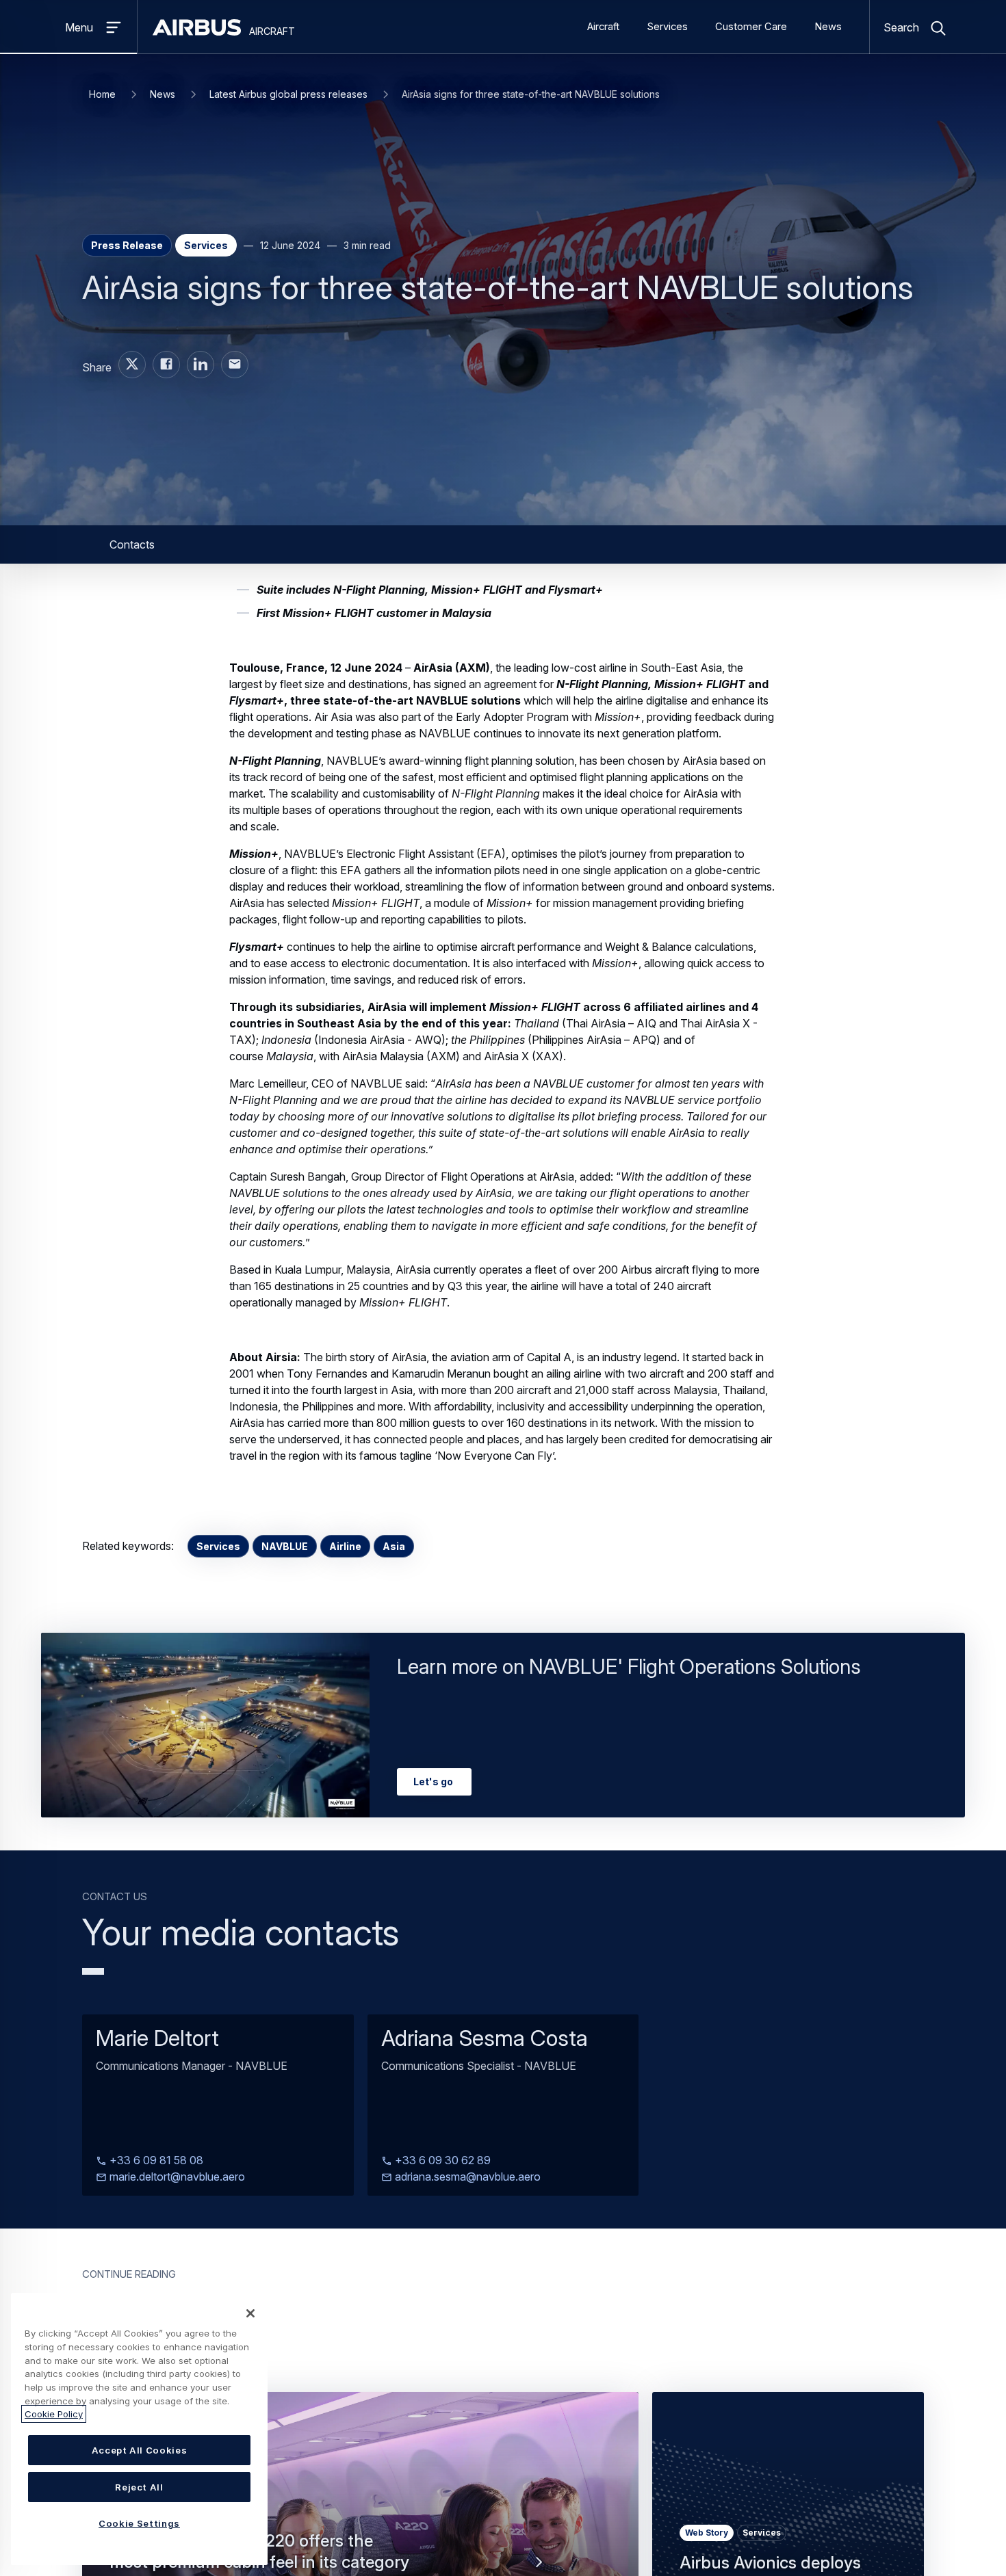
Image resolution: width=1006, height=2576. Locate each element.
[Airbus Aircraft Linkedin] (201, 365)
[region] (139, 2429)
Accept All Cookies (140, 2450)
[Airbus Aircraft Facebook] (166, 365)
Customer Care (751, 27)
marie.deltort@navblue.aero (176, 2177)
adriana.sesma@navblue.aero (466, 2177)
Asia (394, 1546)
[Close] (250, 2313)
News (828, 27)
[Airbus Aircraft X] (132, 365)
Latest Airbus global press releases (288, 94)
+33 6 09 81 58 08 (155, 2160)
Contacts (132, 544)
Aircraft (603, 27)
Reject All (139, 2487)
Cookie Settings (139, 2523)
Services (667, 27)
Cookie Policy (54, 2414)
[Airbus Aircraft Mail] (235, 365)
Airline (345, 1546)
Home (102, 94)
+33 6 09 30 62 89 (441, 2160)
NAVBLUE (285, 1546)
